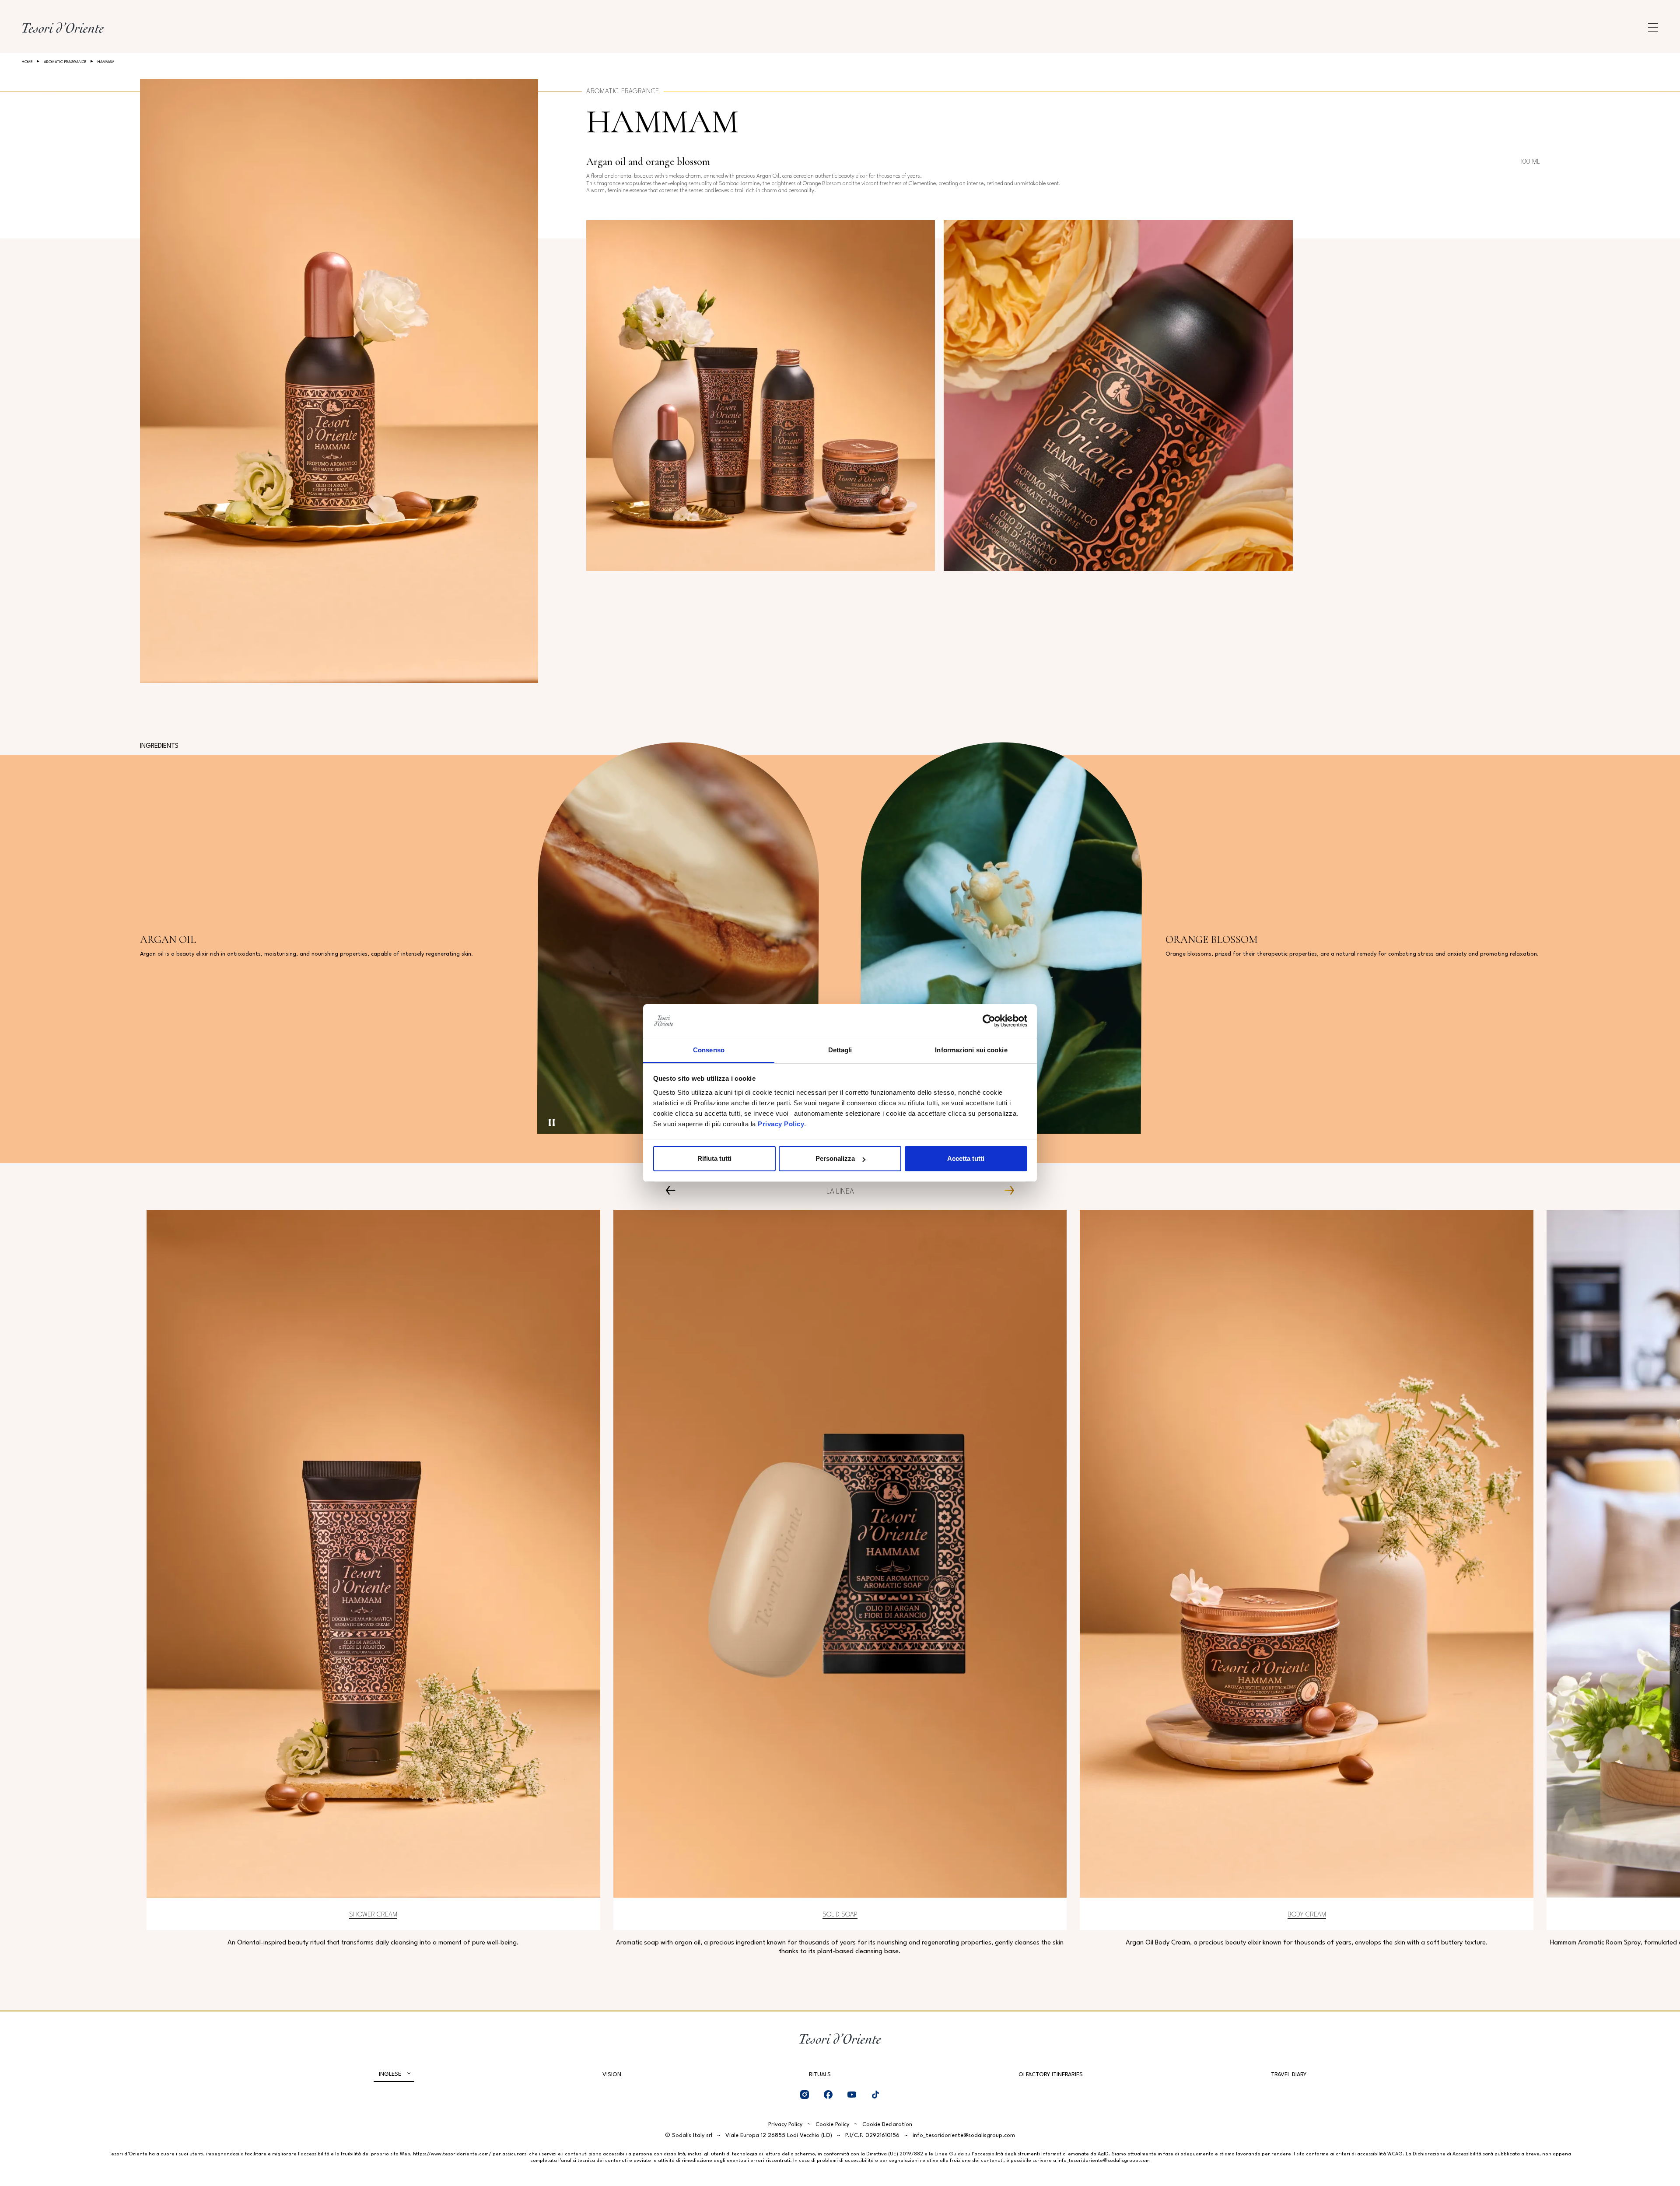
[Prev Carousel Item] (674, 1190)
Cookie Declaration (887, 2125)
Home (27, 62)
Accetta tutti (966, 1158)
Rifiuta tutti (714, 1158)
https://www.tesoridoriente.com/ (452, 2154)
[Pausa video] (552, 1122)
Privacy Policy (781, 1124)
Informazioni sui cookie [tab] (971, 1050)
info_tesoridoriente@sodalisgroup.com (964, 2135)
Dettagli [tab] (840, 1050)
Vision (612, 2075)
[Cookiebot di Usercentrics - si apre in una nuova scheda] (989, 1021)
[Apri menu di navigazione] (1653, 28)
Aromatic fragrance (65, 62)
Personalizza (835, 1158)
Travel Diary (1289, 2075)
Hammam (662, 122)
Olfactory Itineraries (1051, 2075)
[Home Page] (63, 28)
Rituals (820, 2075)
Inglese (390, 2074)
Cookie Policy (832, 2125)
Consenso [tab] (709, 1050)
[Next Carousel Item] (1006, 1190)
